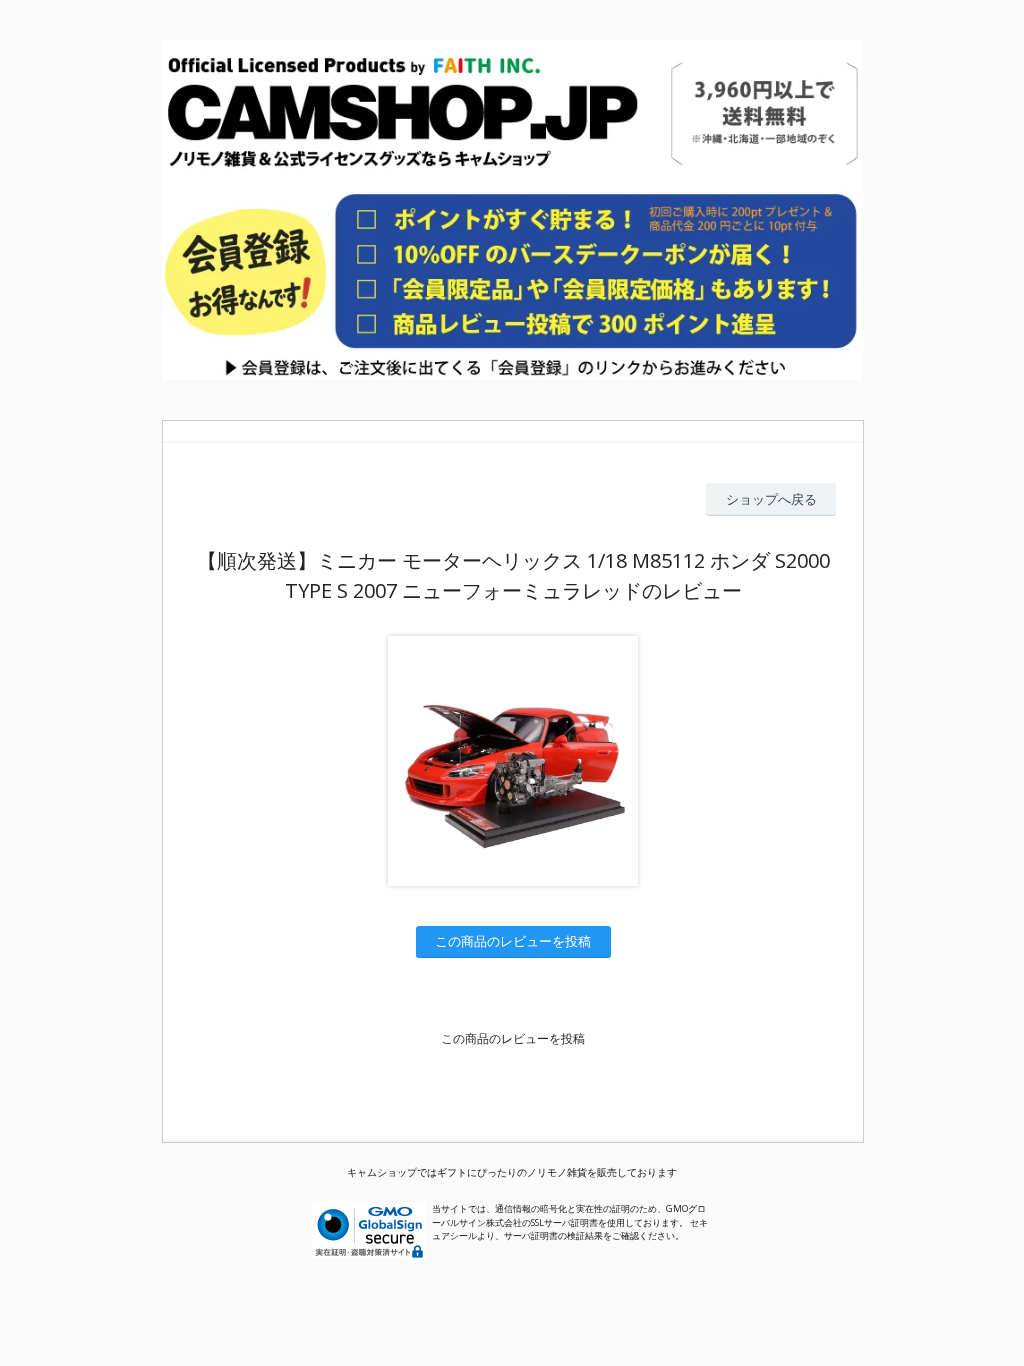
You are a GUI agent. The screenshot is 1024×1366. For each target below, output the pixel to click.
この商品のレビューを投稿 (513, 941)
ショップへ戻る (771, 499)
